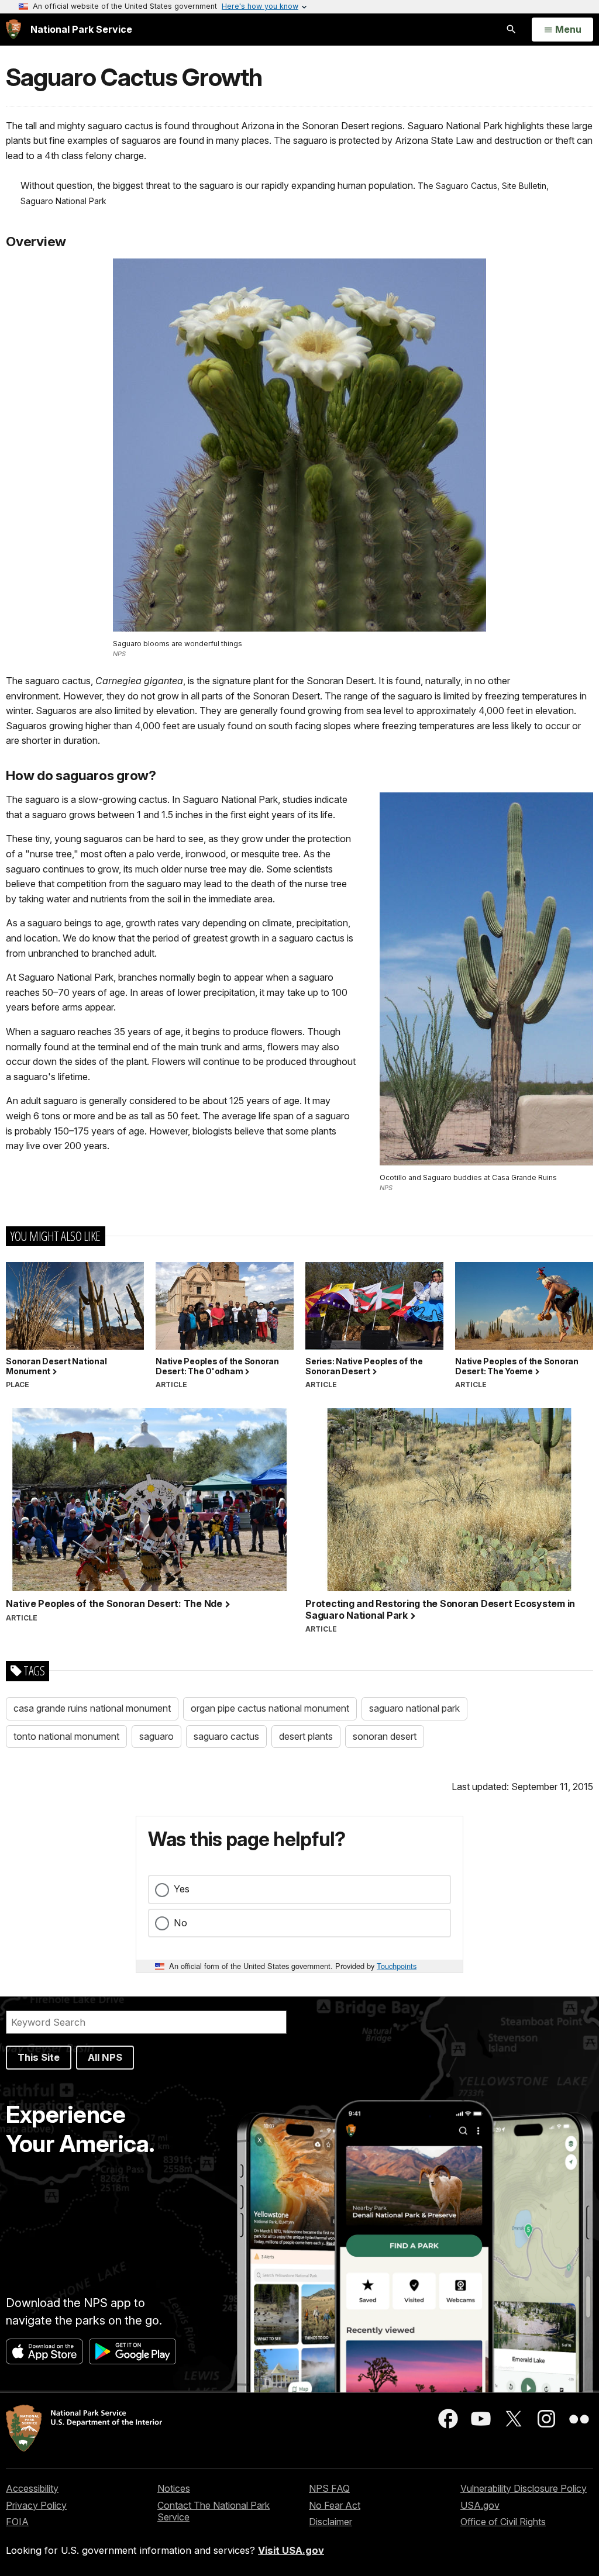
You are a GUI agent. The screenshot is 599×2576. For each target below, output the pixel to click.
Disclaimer (331, 2522)
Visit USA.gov (291, 2550)
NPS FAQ (329, 2488)
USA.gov (480, 2505)
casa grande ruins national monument (92, 1708)
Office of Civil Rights (503, 2522)
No (180, 1923)
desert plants (306, 1736)
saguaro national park (414, 1708)
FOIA (17, 2522)
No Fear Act (335, 2505)
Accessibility (32, 2488)
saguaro (156, 1736)
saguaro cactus (226, 1736)
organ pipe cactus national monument (270, 1708)
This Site (39, 2057)
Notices (174, 2488)
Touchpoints (397, 1966)
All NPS (105, 2057)
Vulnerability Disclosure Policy (524, 2488)
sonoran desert (385, 1736)
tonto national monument (66, 1736)
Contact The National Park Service (214, 2511)
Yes (182, 1889)
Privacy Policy (36, 2505)
